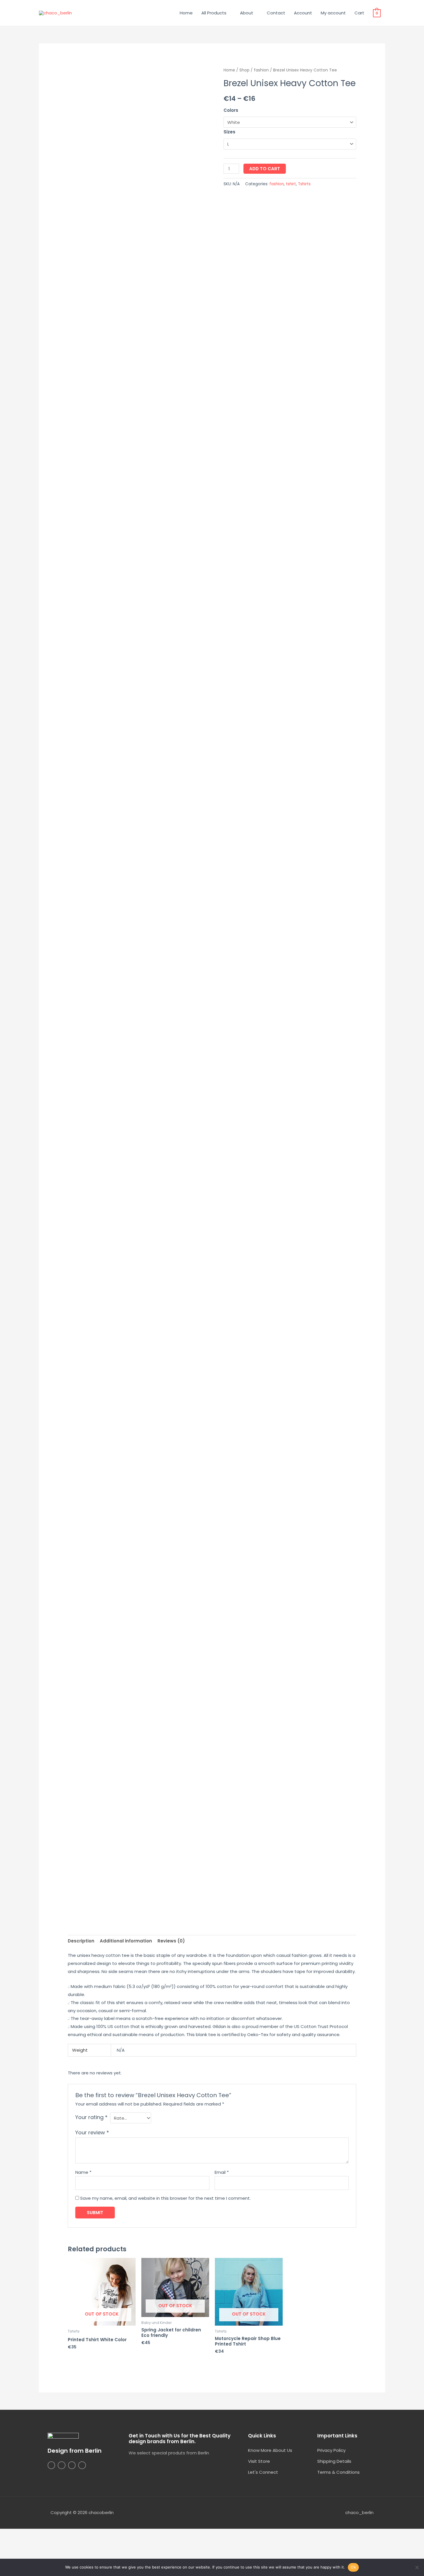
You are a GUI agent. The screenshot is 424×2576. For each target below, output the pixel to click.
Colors (231, 110)
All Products (214, 13)
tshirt (291, 184)
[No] (417, 2567)
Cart (359, 13)
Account (303, 13)
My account (333, 13)
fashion (261, 70)
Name (83, 2172)
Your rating (91, 2117)
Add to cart (265, 169)
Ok (353, 2567)
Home (186, 13)
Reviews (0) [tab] (171, 1941)
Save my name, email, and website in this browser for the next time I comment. (165, 2198)
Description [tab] (81, 1941)
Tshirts (304, 184)
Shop (244, 70)
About (247, 13)
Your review (92, 2132)
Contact (276, 13)
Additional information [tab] (126, 1941)
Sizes (229, 132)
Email (222, 2172)
